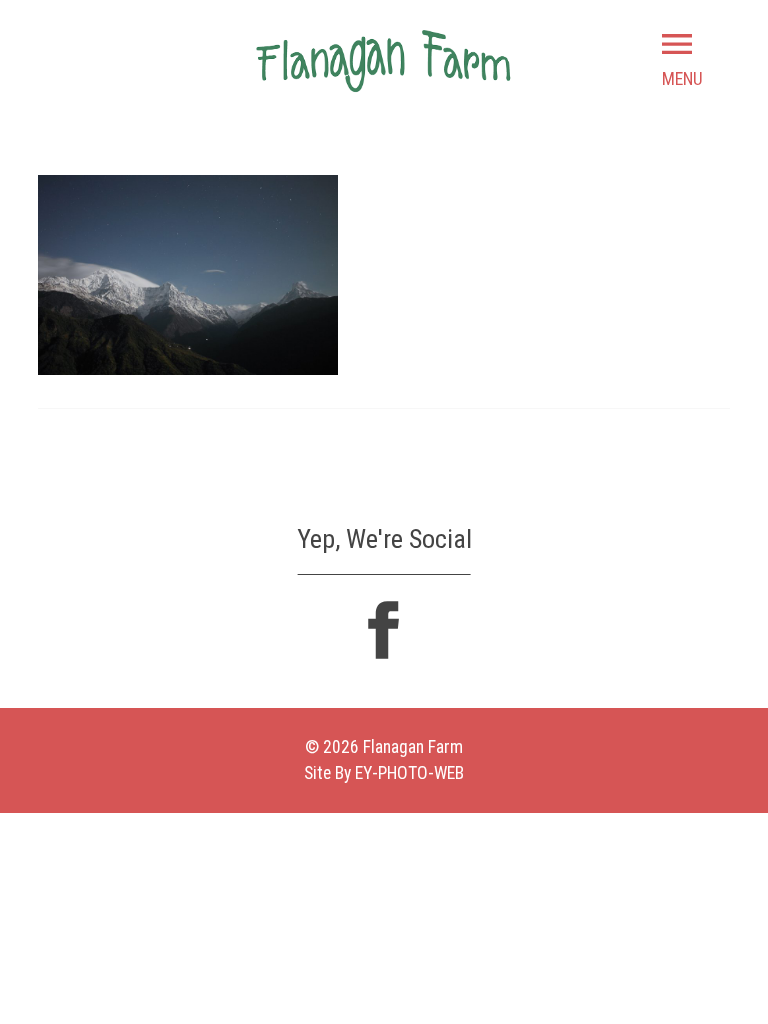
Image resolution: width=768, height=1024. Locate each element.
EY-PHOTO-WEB (409, 773)
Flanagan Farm (383, 60)
